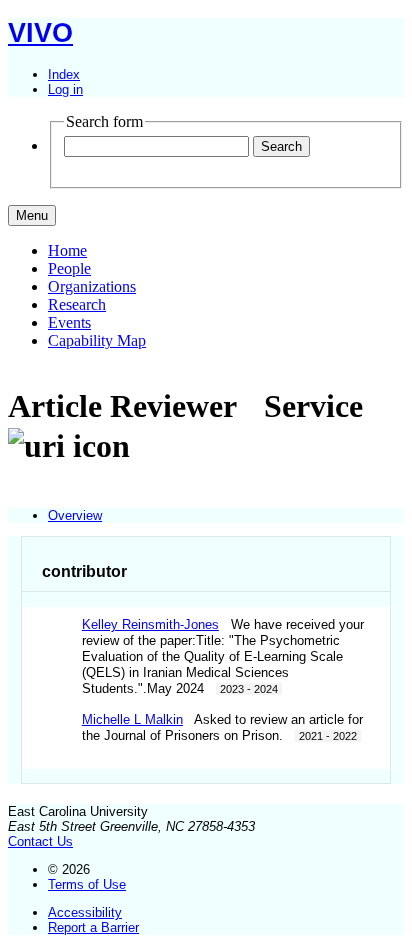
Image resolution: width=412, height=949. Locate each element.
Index (64, 74)
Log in (65, 89)
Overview (75, 515)
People (69, 268)
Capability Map (97, 340)
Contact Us (40, 841)
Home (67, 250)
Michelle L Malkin (132, 719)
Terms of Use (87, 884)
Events (69, 322)
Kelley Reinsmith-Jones (150, 624)
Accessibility (85, 912)
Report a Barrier (93, 927)
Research (77, 304)
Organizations (92, 286)
